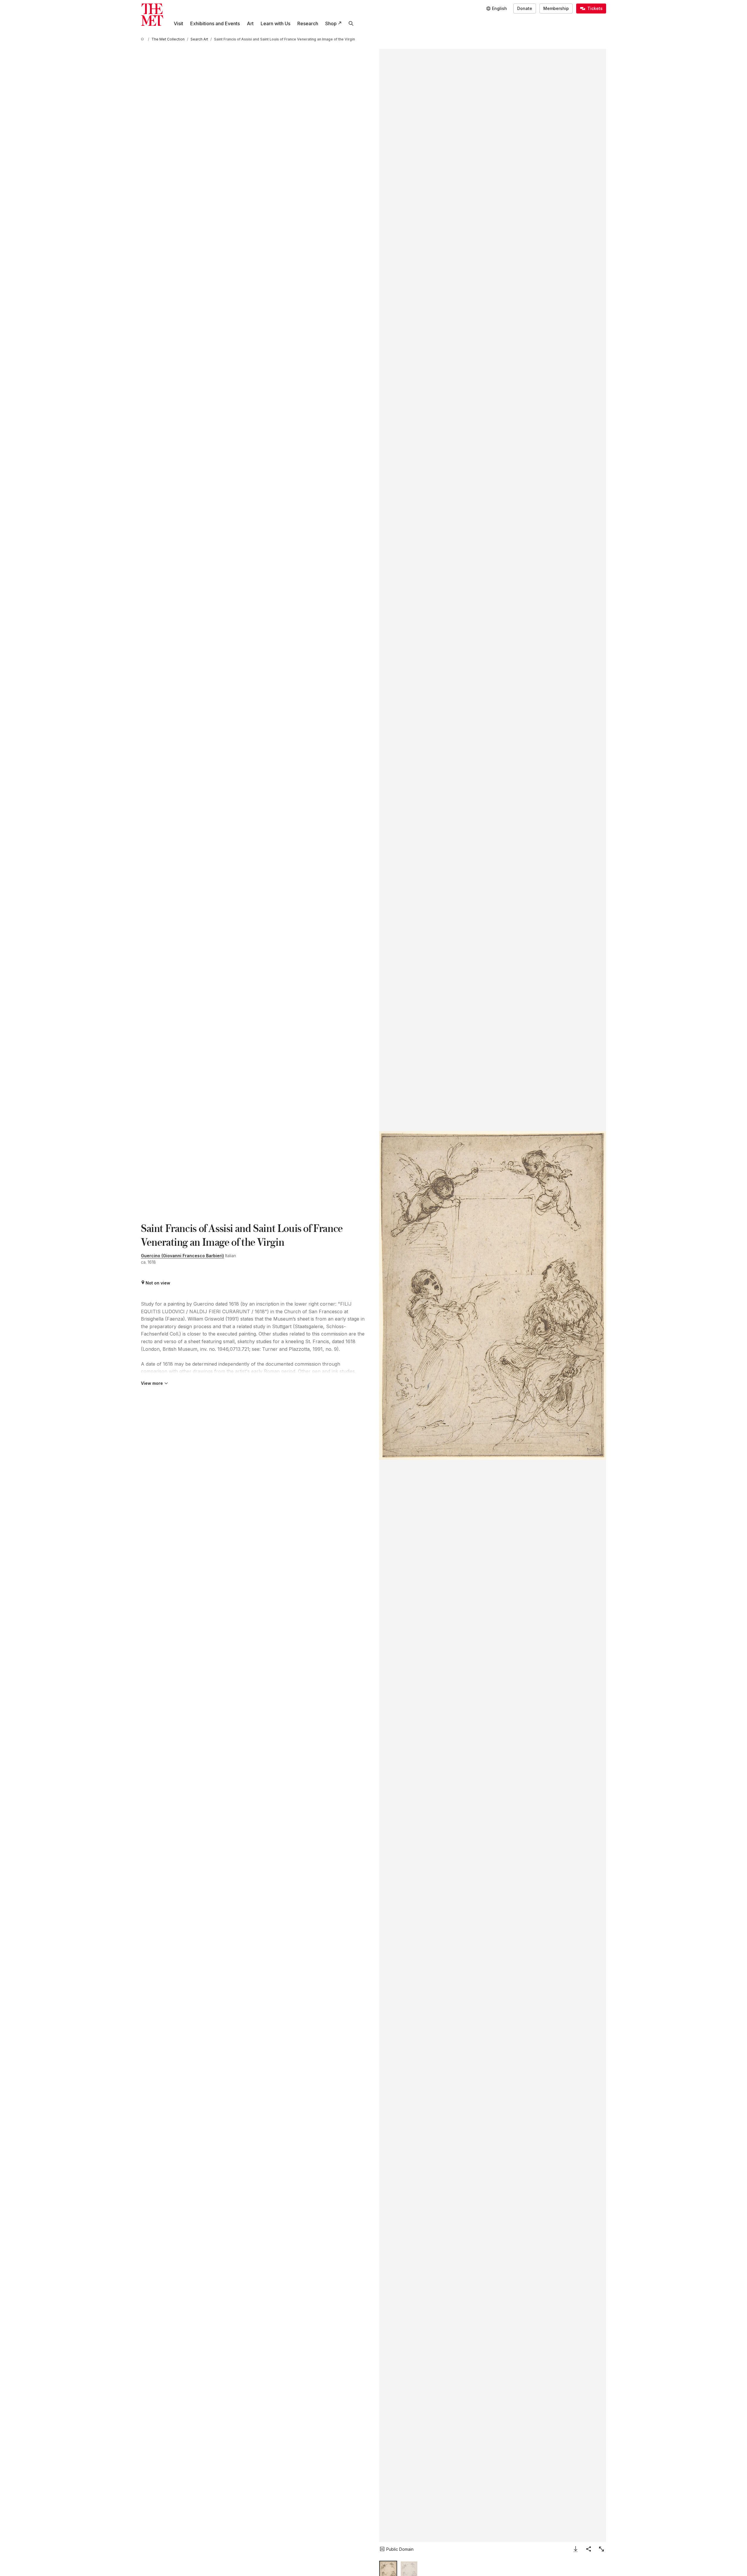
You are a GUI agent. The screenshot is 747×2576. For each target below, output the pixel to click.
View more (152, 1383)
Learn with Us (275, 23)
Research (308, 23)
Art (250, 23)
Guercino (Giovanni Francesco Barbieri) (182, 1256)
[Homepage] (152, 15)
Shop (331, 23)
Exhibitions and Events (215, 23)
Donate (525, 8)
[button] (493, 1295)
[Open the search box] (351, 23)
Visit (178, 23)
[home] (143, 39)
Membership (556, 8)
